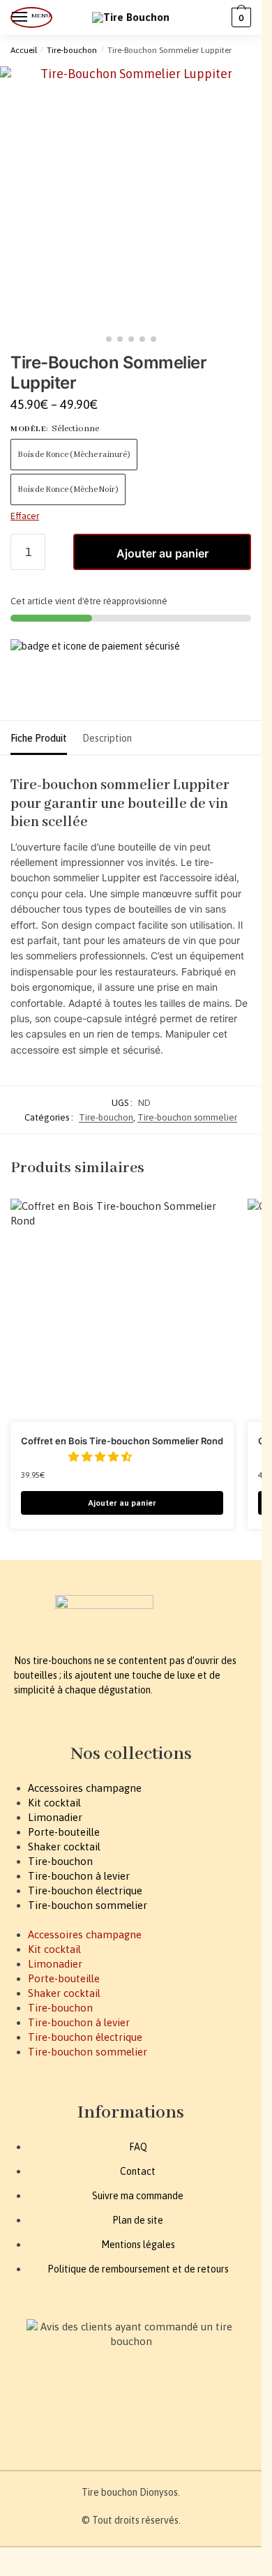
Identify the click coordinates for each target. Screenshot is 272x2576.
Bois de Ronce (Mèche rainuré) (74, 455)
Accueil (24, 50)
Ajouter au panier (163, 553)
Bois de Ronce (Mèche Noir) (68, 489)
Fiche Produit (39, 738)
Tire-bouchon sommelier (187, 1117)
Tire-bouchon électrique (85, 1890)
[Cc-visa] (27, 2416)
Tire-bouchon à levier (79, 1876)
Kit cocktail (54, 1803)
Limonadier (55, 1817)
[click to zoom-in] (131, 197)
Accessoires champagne (85, 1788)
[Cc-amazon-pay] (98, 2416)
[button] (101, 1457)
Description (107, 738)
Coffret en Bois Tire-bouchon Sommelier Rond (122, 1441)
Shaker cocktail (64, 1847)
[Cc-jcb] (133, 2416)
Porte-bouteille (64, 1832)
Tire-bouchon (72, 50)
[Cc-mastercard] (62, 2416)
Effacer (25, 516)
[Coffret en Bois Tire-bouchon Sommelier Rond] (122, 1310)
